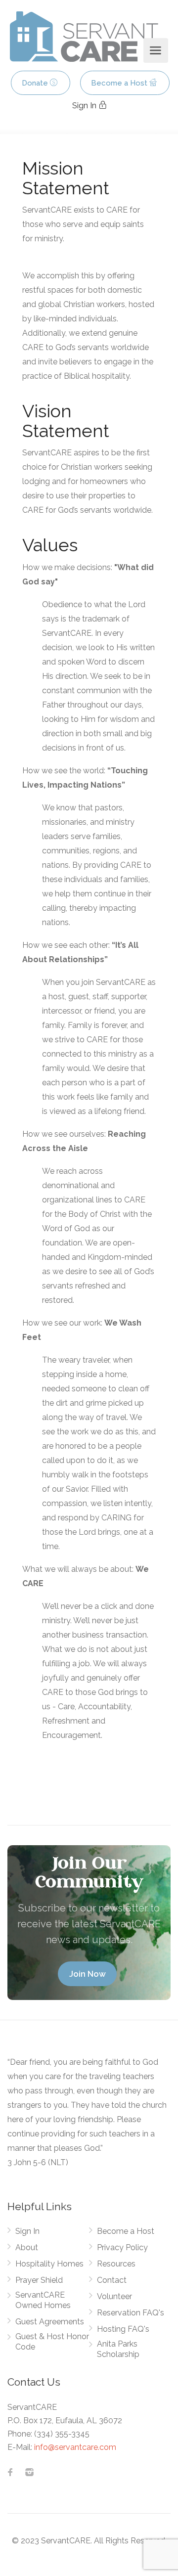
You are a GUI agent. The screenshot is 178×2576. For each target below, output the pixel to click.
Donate (36, 83)
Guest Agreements (50, 2322)
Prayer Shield (39, 2280)
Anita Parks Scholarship (118, 2349)
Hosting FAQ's (123, 2329)
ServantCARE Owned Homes (43, 2300)
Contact (112, 2280)
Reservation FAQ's (131, 2313)
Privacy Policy (122, 2247)
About (27, 2247)
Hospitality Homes (49, 2264)
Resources (116, 2264)
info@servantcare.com (75, 2447)
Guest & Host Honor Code (52, 2342)
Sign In (85, 106)
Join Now (88, 1974)
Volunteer (114, 2296)
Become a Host (120, 83)
